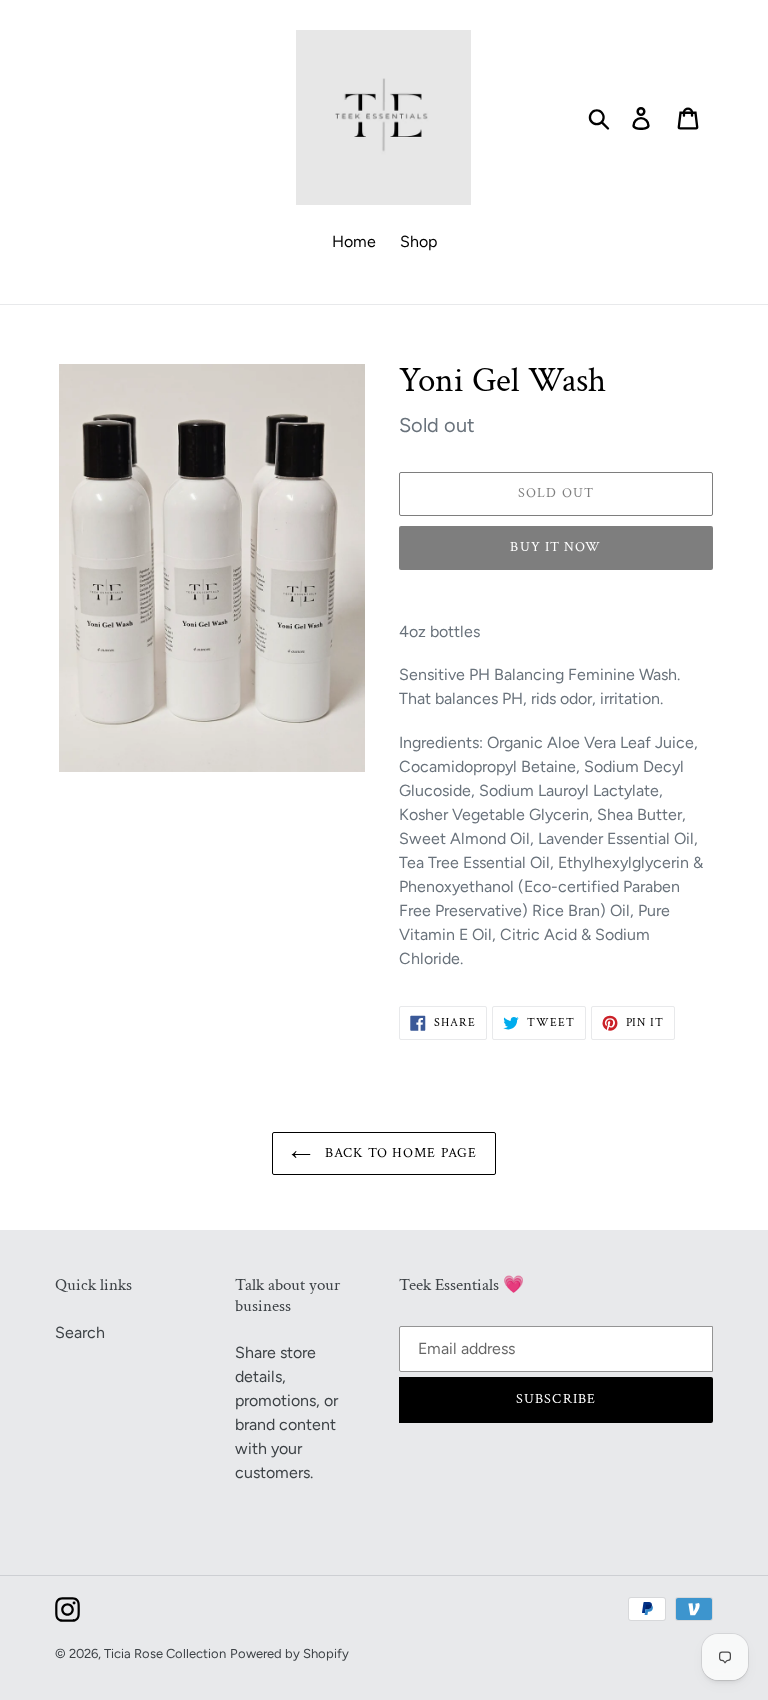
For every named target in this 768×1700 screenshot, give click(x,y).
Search (80, 1332)
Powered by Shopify (289, 1653)
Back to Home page (399, 1153)
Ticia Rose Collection (165, 1653)
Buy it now (555, 547)
